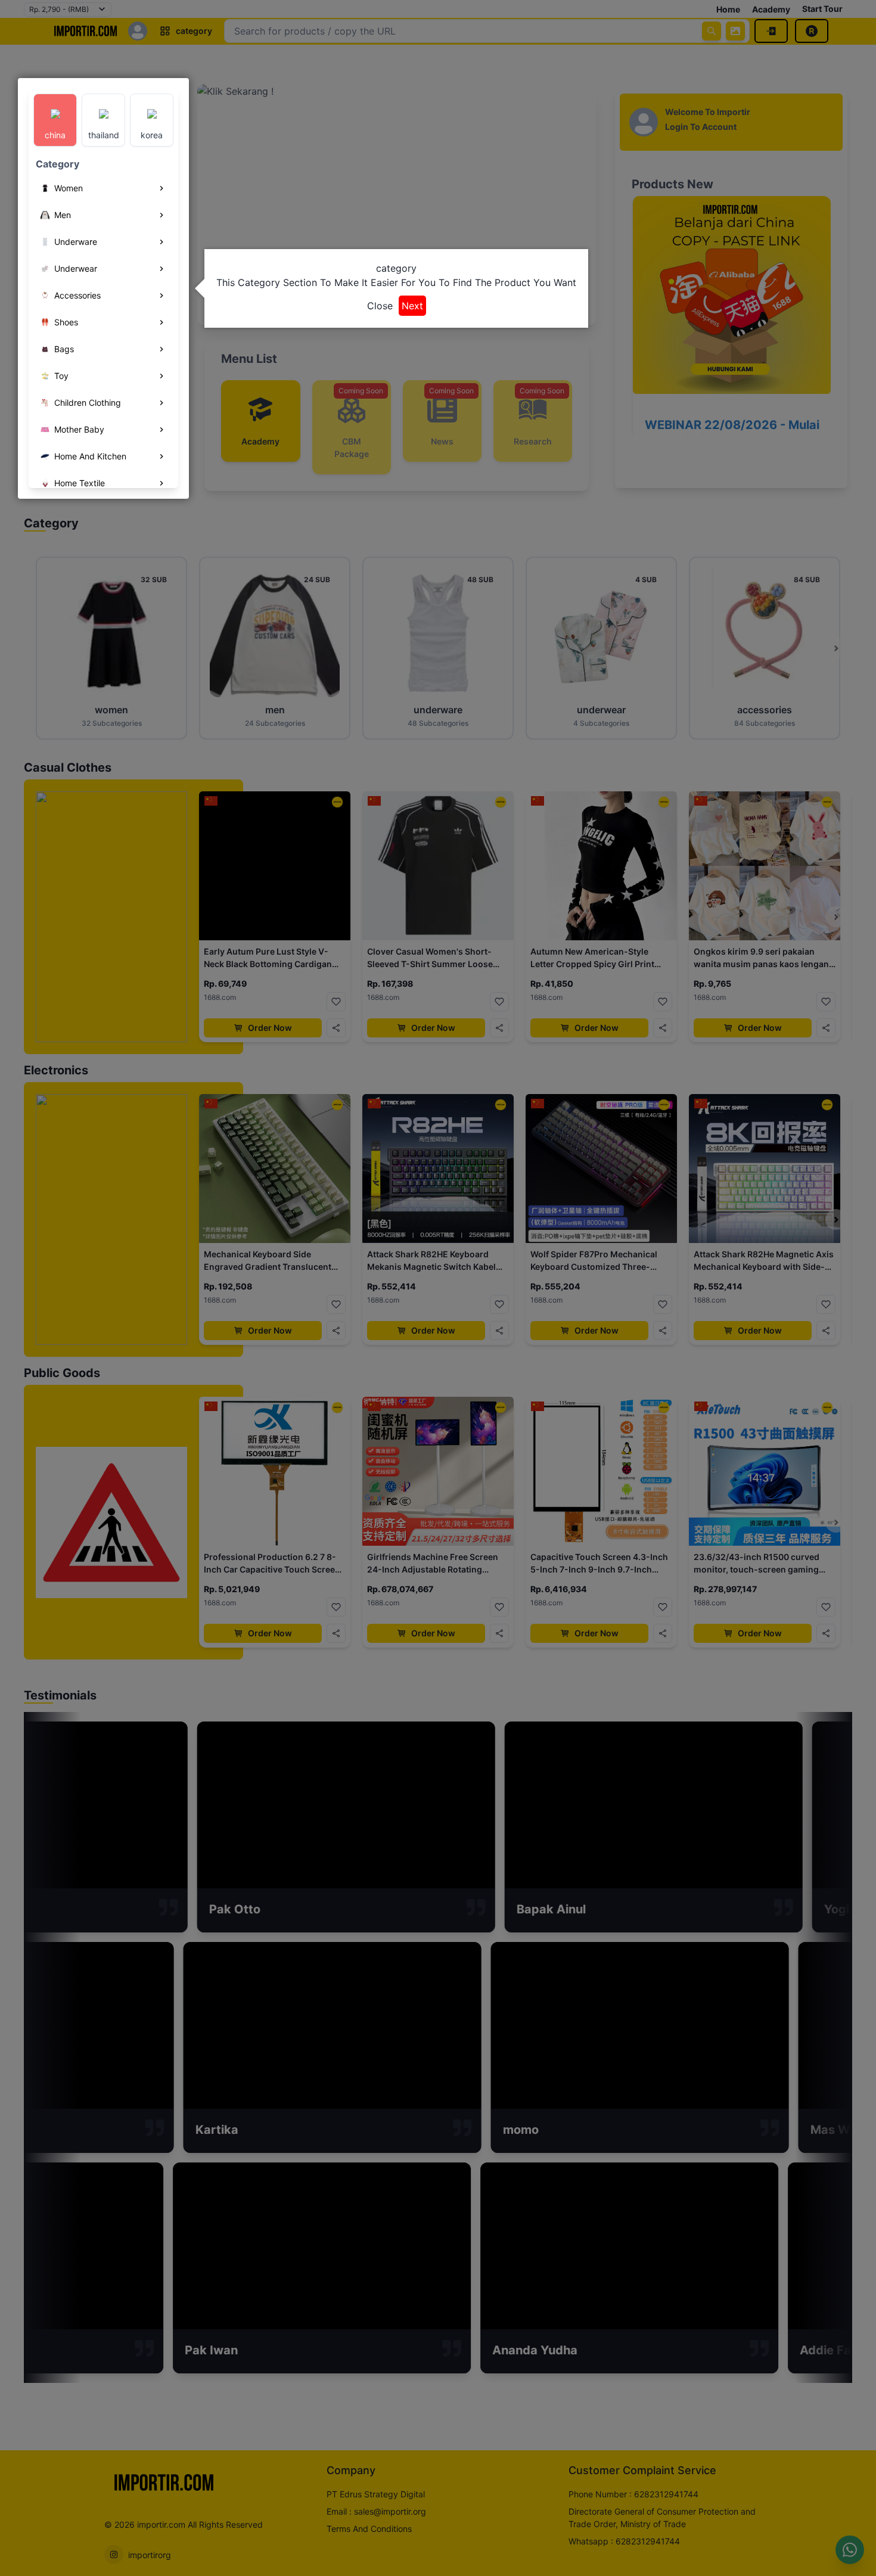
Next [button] (412, 306)
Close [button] (380, 306)
